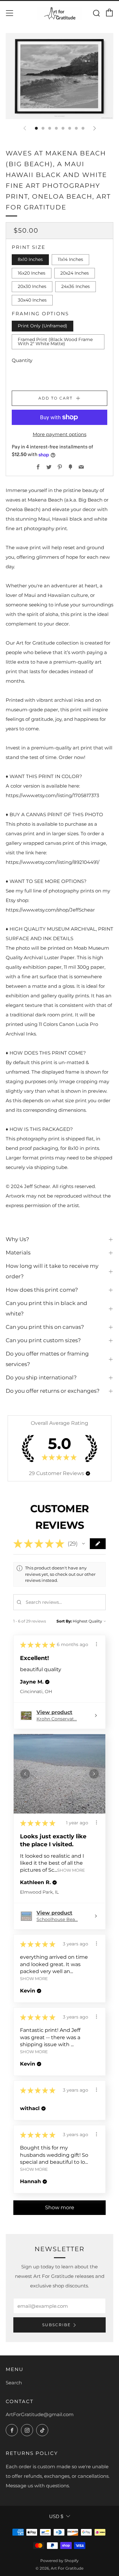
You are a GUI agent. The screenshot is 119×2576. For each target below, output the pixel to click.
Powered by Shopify (60, 2561)
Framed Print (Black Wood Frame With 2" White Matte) (55, 342)
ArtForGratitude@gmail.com (40, 2414)
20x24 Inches (75, 273)
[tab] (36, 128)
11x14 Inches (70, 259)
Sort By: (64, 1621)
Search (14, 2383)
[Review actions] (96, 1644)
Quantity (22, 360)
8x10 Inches (30, 259)
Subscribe (56, 2325)
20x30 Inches (32, 286)
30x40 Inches (32, 300)
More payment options (60, 434)
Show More (71, 1870)
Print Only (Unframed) (43, 326)
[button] (88, 1473)
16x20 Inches (32, 273)
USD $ (56, 2516)
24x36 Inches (76, 286)
